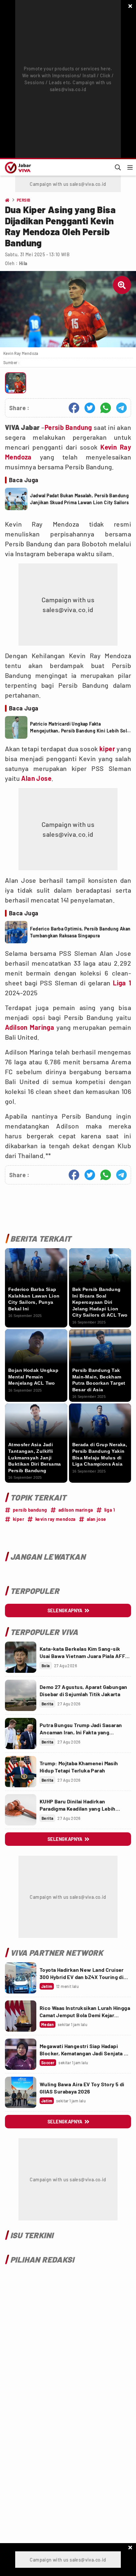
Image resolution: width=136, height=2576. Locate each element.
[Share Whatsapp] (106, 408)
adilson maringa (76, 1510)
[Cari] (118, 167)
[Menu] (130, 167)
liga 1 (110, 1510)
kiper (107, 749)
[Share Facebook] (74, 408)
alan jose (97, 1519)
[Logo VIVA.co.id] (17, 167)
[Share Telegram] (121, 408)
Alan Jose (36, 778)
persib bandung (30, 1510)
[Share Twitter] (90, 408)
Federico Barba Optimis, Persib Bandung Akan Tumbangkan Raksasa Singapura (80, 932)
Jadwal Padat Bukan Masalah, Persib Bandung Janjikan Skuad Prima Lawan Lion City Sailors (79, 499)
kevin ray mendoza (55, 1519)
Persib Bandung (68, 427)
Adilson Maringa (30, 1027)
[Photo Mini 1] (16, 383)
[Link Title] (21, 1657)
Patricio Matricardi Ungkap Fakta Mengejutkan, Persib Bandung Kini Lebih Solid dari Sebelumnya (81, 728)
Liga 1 (122, 983)
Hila (23, 263)
